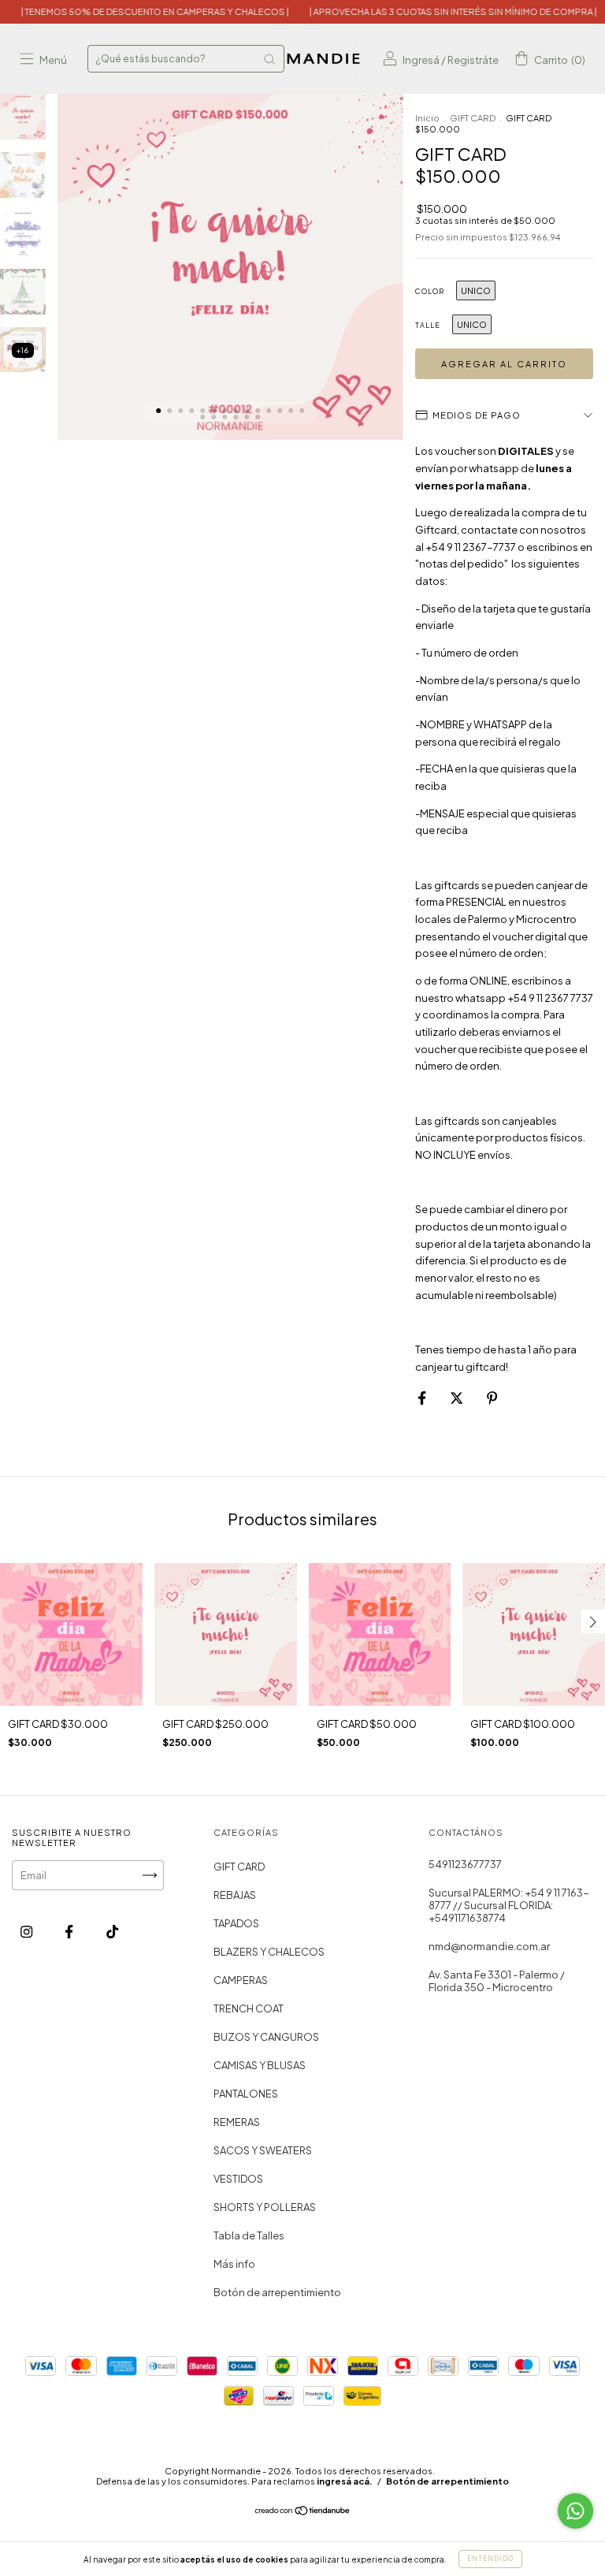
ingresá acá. (345, 2481)
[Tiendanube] (303, 2511)
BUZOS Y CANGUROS (266, 2037)
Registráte (473, 60)
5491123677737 (465, 1864)
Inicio (427, 118)
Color (430, 291)
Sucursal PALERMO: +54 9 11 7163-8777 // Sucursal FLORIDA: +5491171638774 (509, 1905)
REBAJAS (235, 1895)
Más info (234, 2264)
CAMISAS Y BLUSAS (260, 2065)
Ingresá (421, 60)
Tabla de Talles (249, 2235)
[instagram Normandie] (27, 1931)
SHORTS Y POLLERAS (265, 2207)
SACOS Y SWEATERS (263, 2150)
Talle (428, 325)
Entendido (490, 2559)
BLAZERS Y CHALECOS (269, 1952)
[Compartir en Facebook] (423, 1398)
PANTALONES (246, 2094)
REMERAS (237, 2122)
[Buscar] (269, 59)
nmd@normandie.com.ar (489, 1946)
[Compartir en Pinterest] (492, 1398)
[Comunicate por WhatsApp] (575, 2511)
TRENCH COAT (249, 2008)
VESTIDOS (238, 2179)
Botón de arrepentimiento (277, 2292)
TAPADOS (236, 1923)
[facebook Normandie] (70, 1931)
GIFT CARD (473, 118)
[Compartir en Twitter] (457, 1398)
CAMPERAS (241, 1980)
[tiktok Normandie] (112, 1931)
